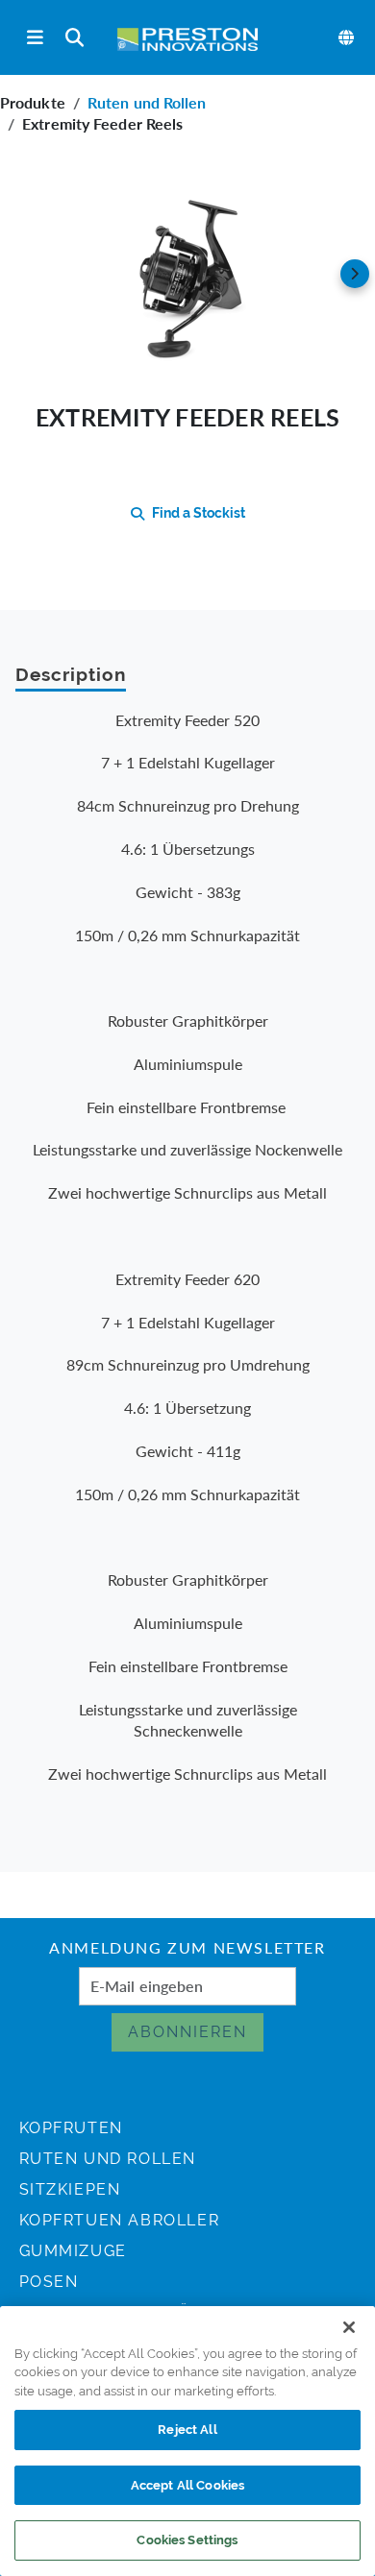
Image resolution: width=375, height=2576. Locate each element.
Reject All (187, 2430)
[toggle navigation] (35, 38)
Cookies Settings (187, 2540)
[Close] (349, 2327)
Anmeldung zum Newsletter (187, 1950)
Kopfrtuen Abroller (120, 2220)
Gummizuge (73, 2251)
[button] (187, 274)
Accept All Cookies (187, 2485)
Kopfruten (71, 2128)
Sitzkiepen (70, 2189)
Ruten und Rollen (147, 102)
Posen (49, 2282)
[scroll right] (355, 274)
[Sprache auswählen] (347, 37)
